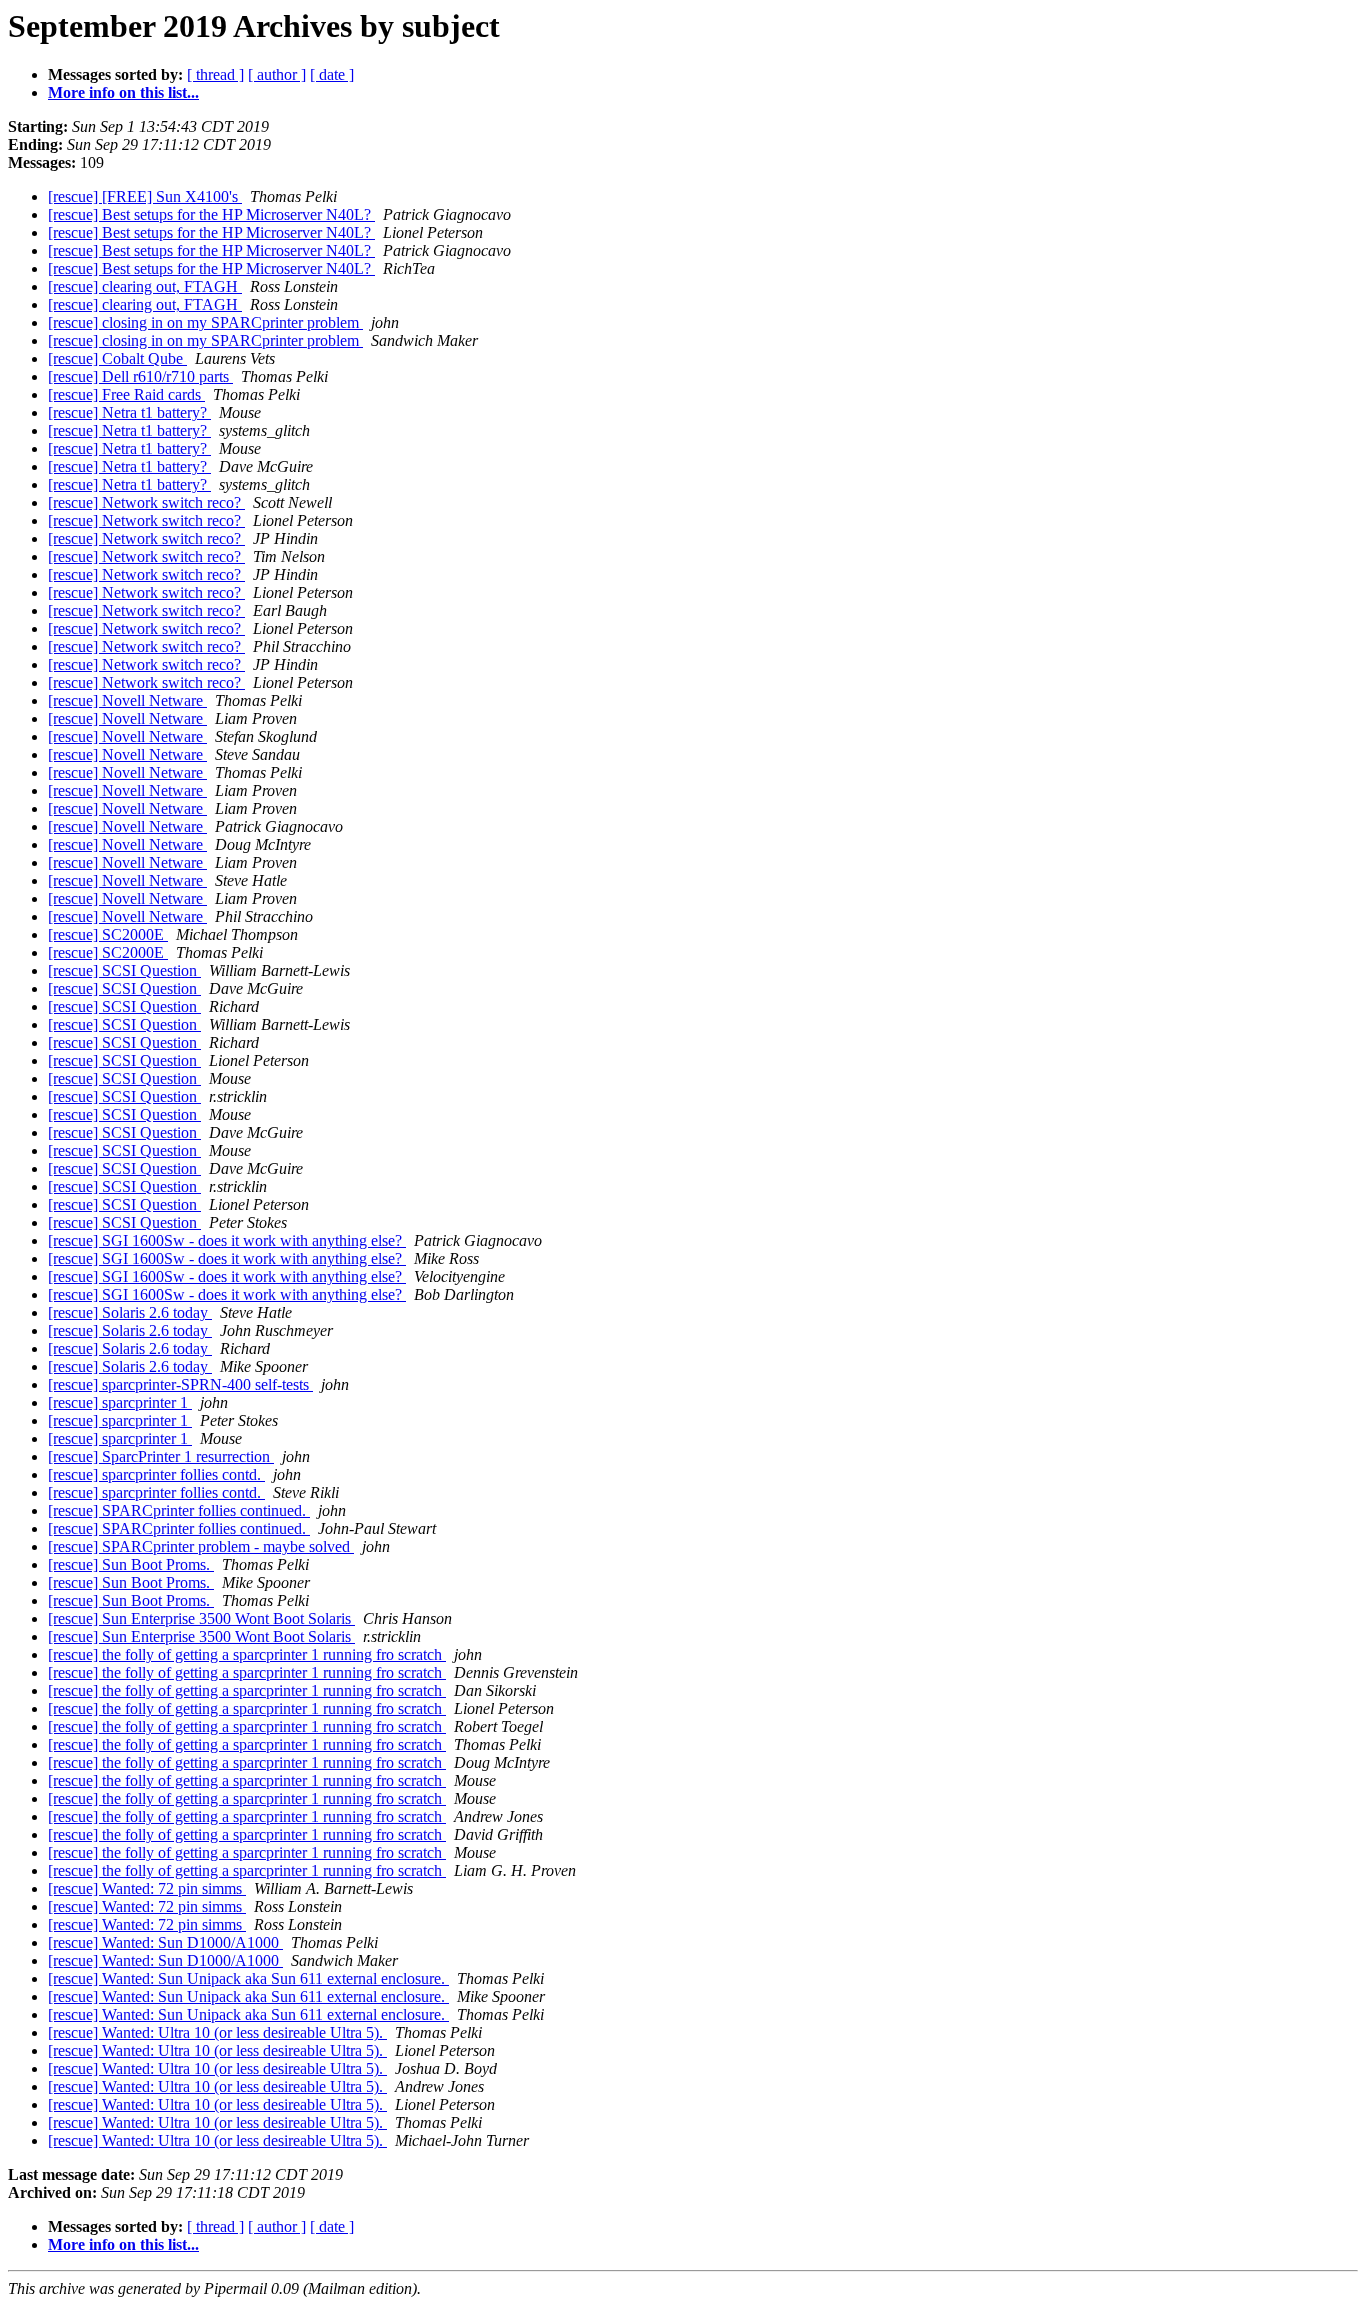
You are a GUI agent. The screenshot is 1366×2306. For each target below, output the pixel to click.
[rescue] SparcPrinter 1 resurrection (161, 1456)
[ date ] (332, 74)
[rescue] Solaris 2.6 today (130, 1312)
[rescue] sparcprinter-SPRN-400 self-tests (180, 1384)
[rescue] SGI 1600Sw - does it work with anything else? (227, 1240)
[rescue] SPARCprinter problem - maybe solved (201, 1546)
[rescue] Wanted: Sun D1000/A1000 (165, 1942)
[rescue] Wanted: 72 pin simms (147, 1888)
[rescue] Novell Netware (127, 700)
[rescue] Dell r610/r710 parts (140, 376)
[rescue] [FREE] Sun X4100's (145, 196)
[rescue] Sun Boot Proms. (131, 1564)
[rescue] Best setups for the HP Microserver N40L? (211, 214)
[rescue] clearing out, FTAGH (145, 286)
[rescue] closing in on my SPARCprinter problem (205, 322)
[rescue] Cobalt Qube (117, 358)
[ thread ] (215, 74)
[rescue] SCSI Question (124, 970)
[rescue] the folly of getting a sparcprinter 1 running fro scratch (247, 1654)
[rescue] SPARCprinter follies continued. (179, 1510)
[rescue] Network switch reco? (146, 502)
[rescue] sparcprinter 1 (120, 1402)
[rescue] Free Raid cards (126, 394)
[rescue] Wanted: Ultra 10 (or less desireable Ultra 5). (217, 2032)
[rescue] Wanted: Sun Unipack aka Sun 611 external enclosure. (248, 1978)
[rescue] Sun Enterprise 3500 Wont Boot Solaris (201, 1618)
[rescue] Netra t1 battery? (129, 412)
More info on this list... (123, 92)
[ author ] (277, 74)
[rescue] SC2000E (108, 934)
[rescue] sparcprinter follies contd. (156, 1474)
